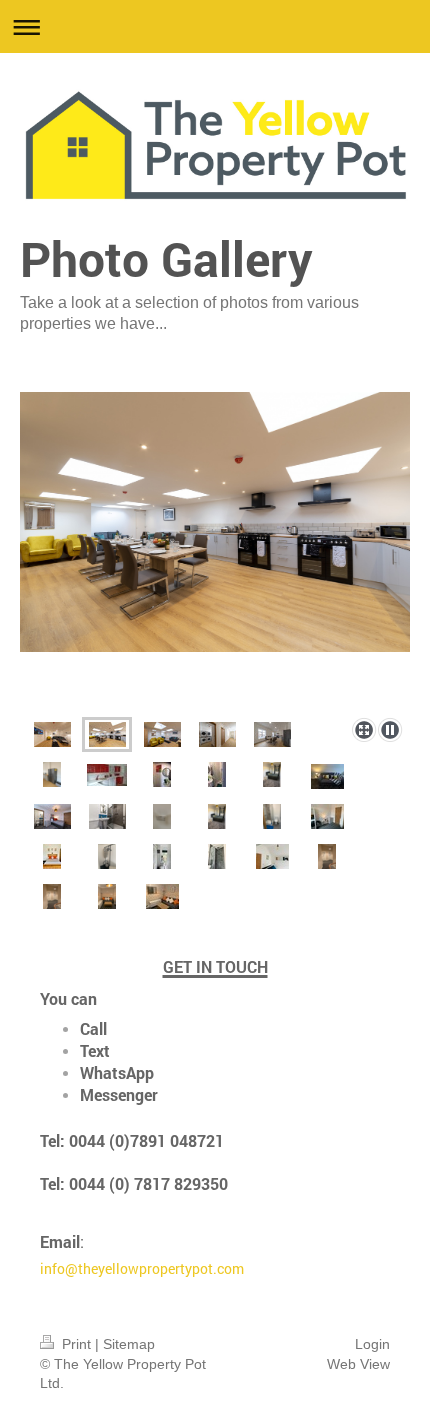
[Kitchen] (107, 775)
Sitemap (129, 1344)
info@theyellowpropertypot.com (142, 1268)
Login (372, 1344)
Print (76, 1344)
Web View (358, 1364)
